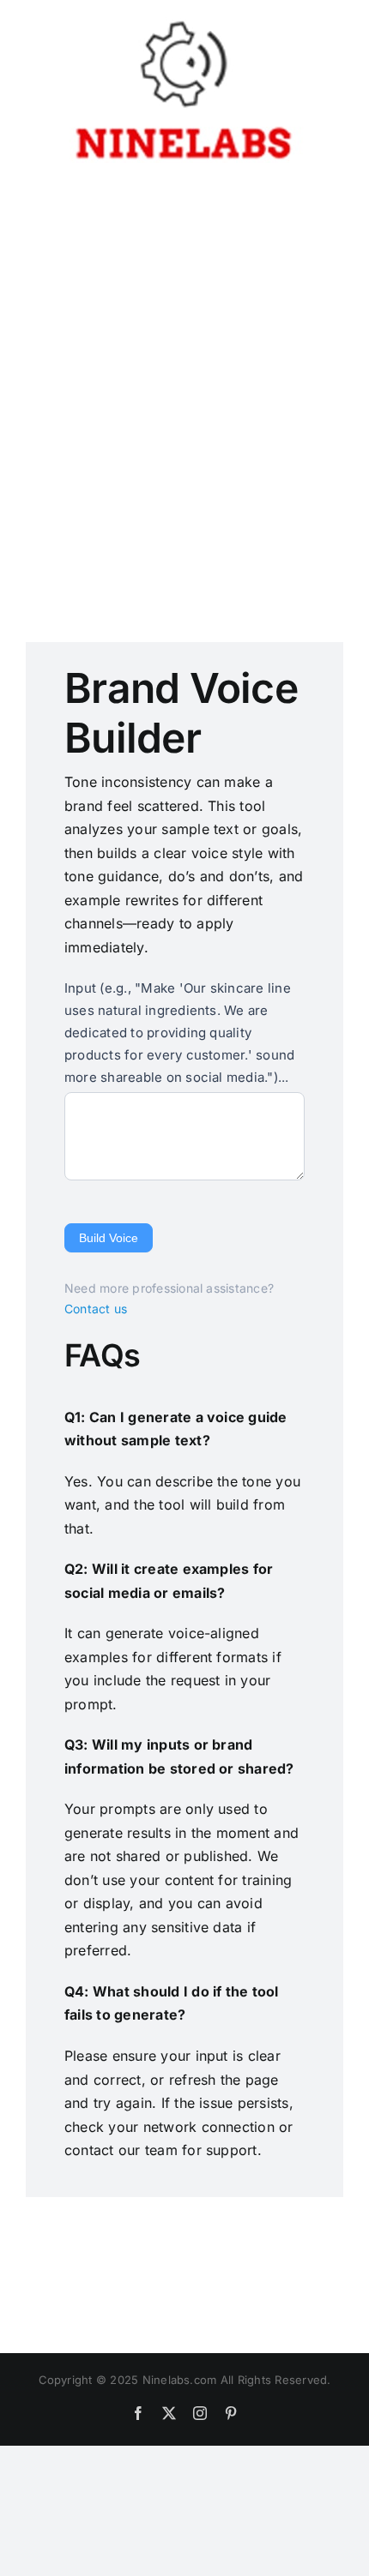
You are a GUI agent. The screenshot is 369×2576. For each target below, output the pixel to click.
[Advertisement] (184, 385)
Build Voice (109, 1238)
